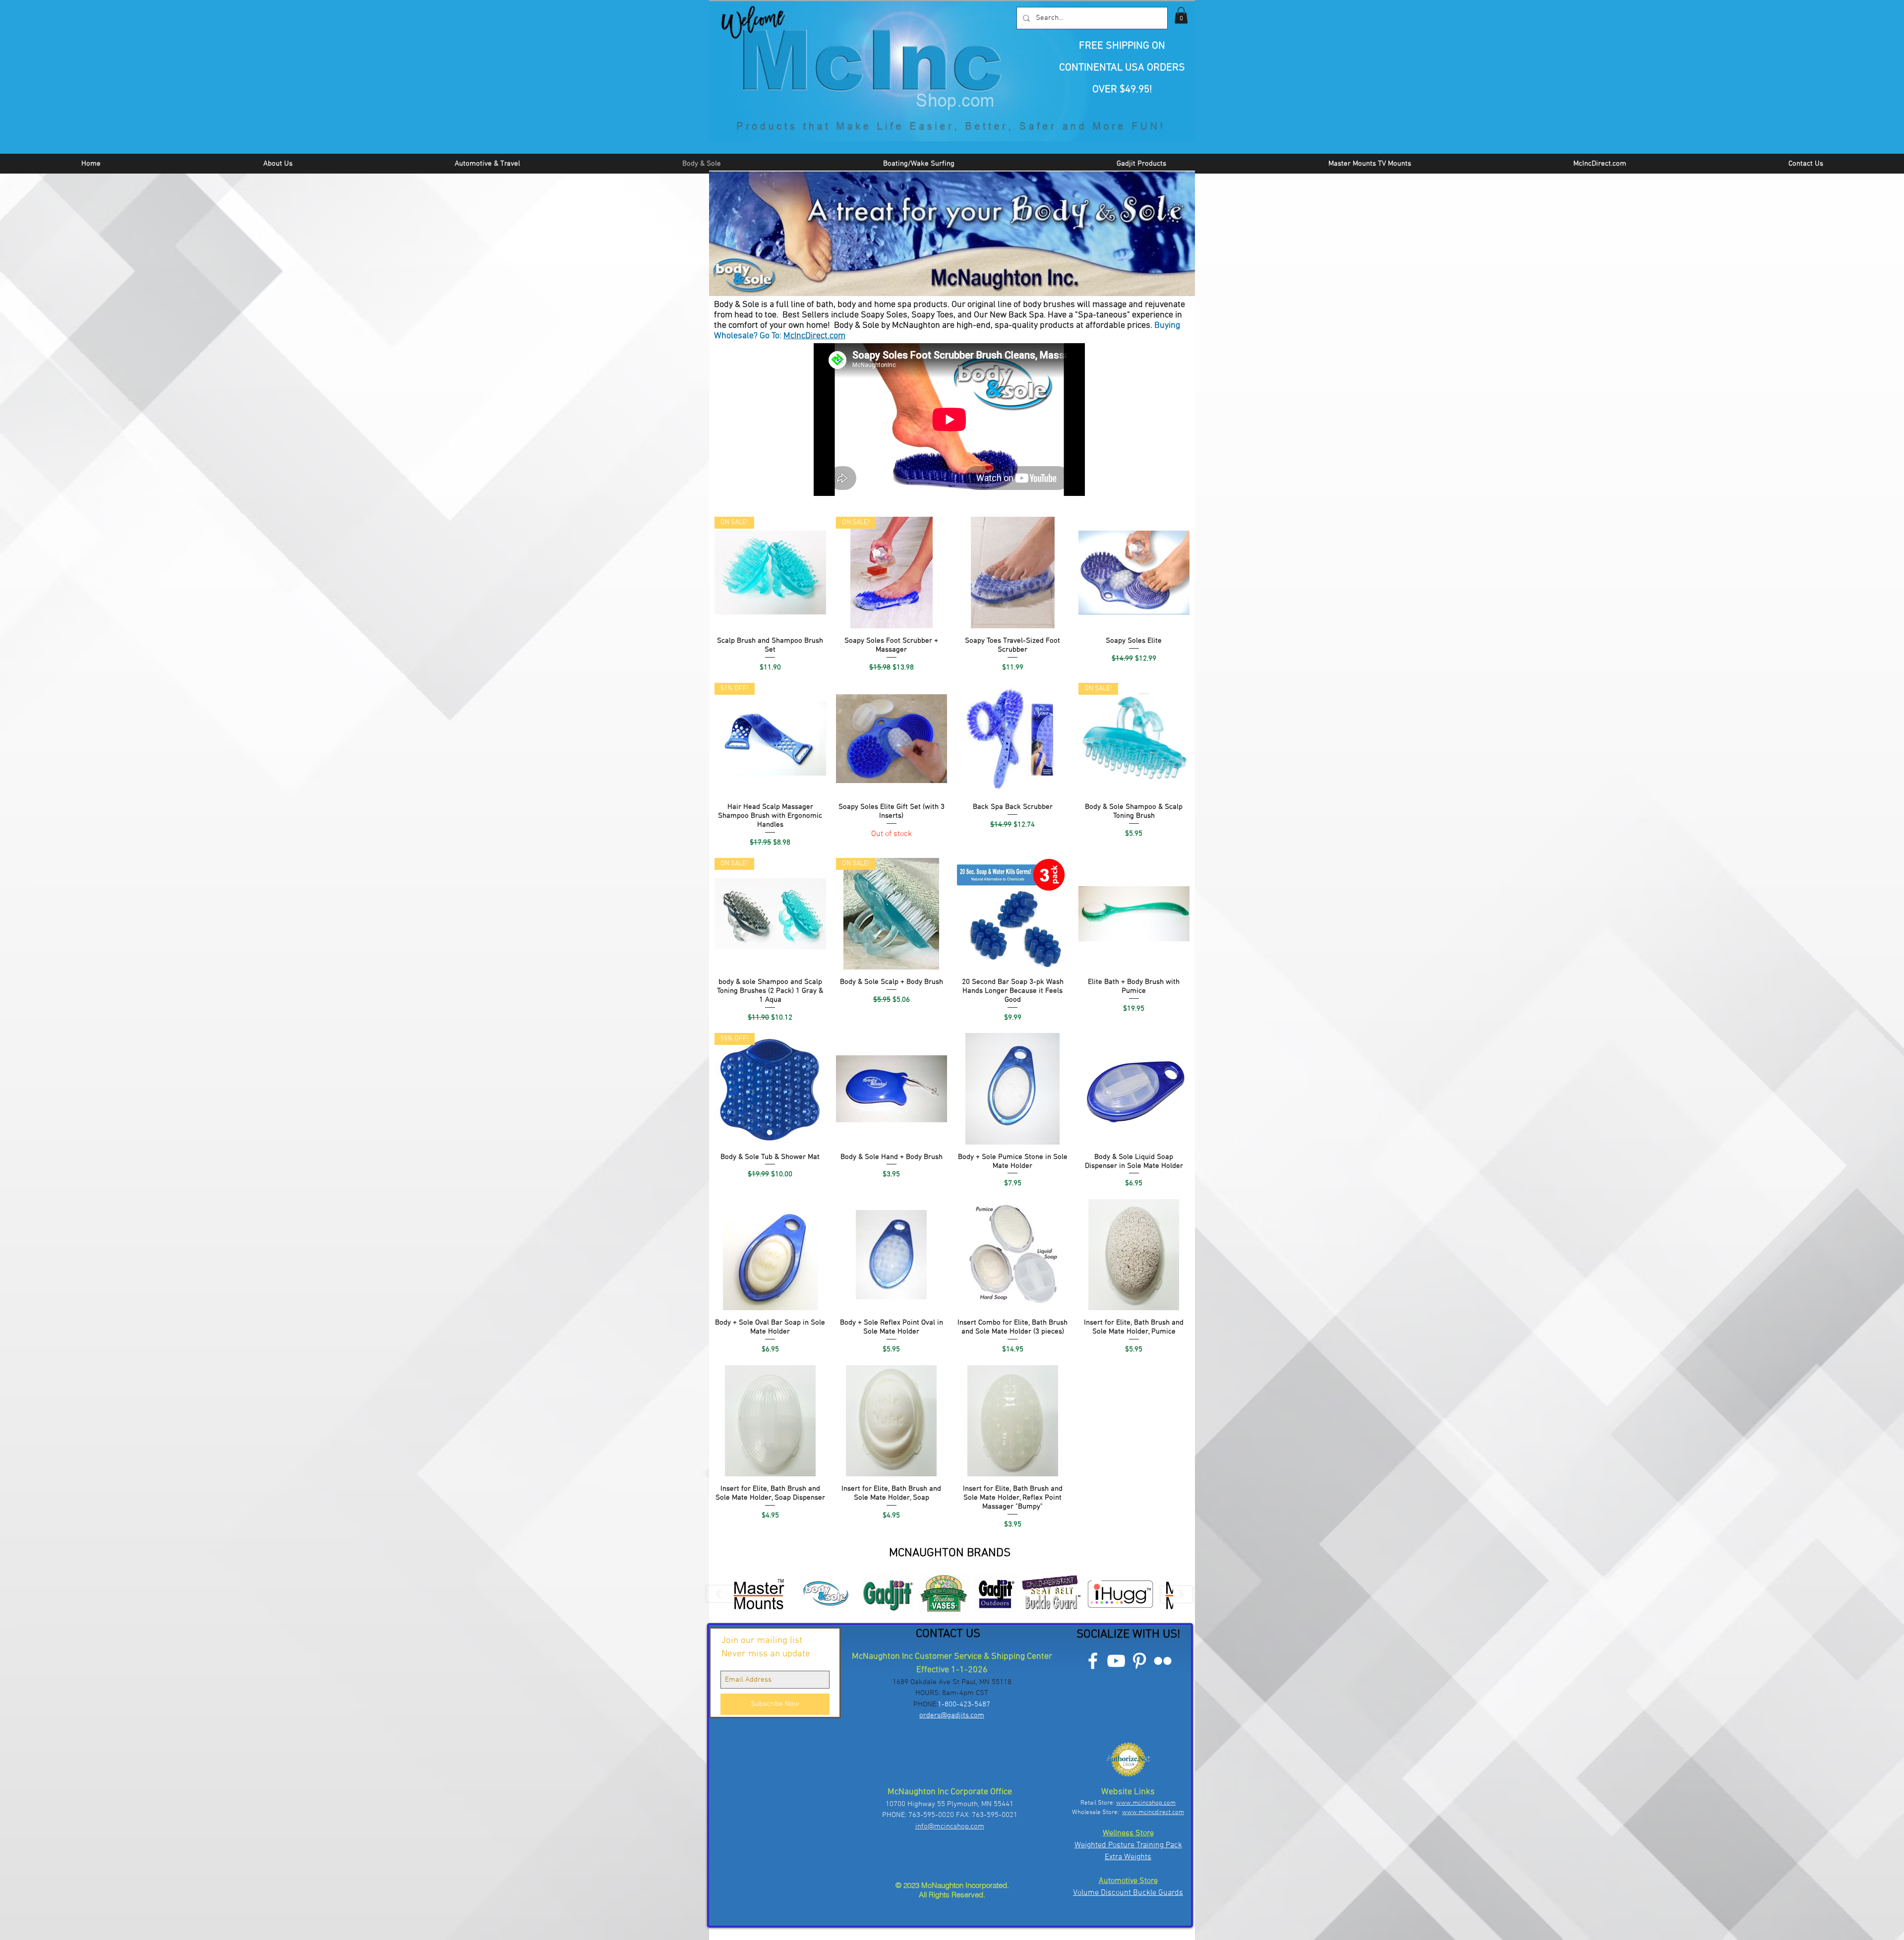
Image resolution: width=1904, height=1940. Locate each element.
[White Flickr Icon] (1163, 1661)
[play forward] (1177, 1594)
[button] (1181, 15)
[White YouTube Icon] (1116, 1661)
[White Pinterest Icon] (1139, 1661)
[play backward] (723, 1594)
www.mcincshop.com (1146, 1803)
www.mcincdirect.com (1153, 1813)
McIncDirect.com (814, 336)
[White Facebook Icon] (1093, 1661)
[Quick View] (1013, 573)
